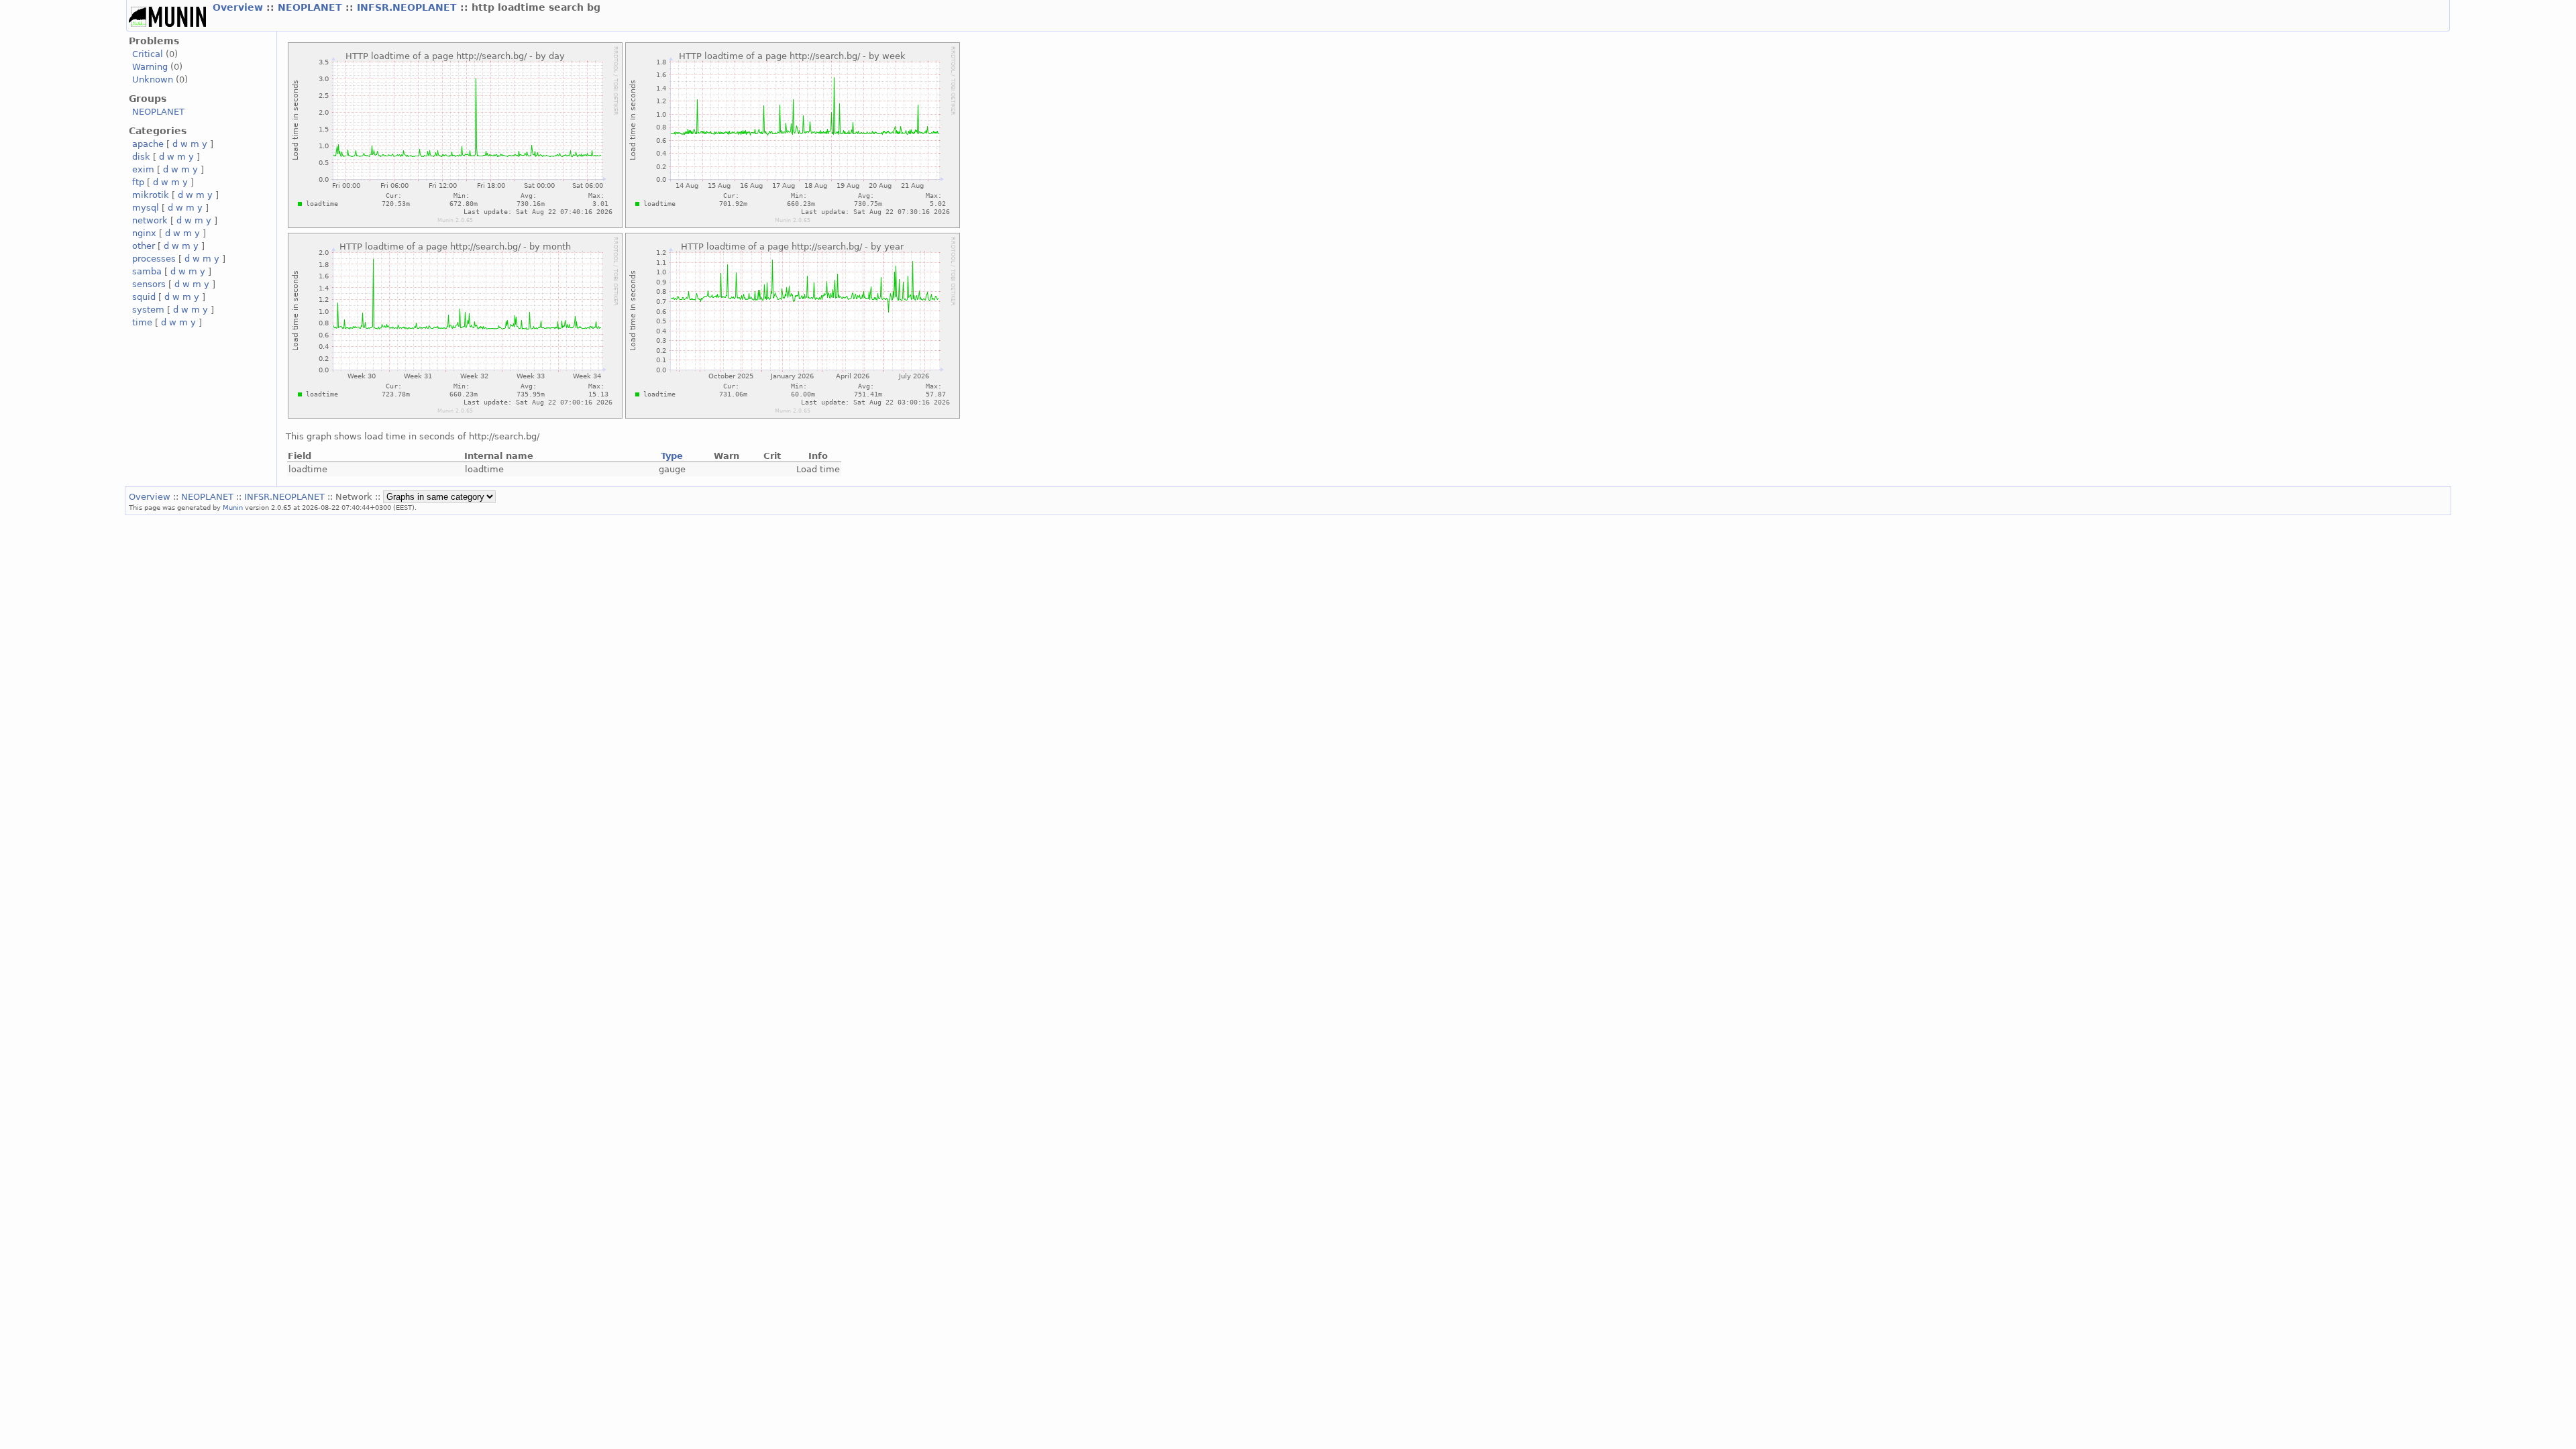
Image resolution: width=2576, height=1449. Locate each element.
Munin (233, 507)
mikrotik (151, 195)
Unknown (153, 79)
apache (148, 144)
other (144, 246)
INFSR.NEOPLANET (409, 7)
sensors (149, 284)
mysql (146, 208)
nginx (144, 233)
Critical (148, 54)
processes (154, 259)
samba (147, 271)
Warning (150, 67)
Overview (239, 7)
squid (144, 297)
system (148, 310)
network (150, 220)
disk (141, 157)
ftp (138, 182)
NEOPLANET (312, 7)
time (142, 322)
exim (143, 169)
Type (672, 456)
